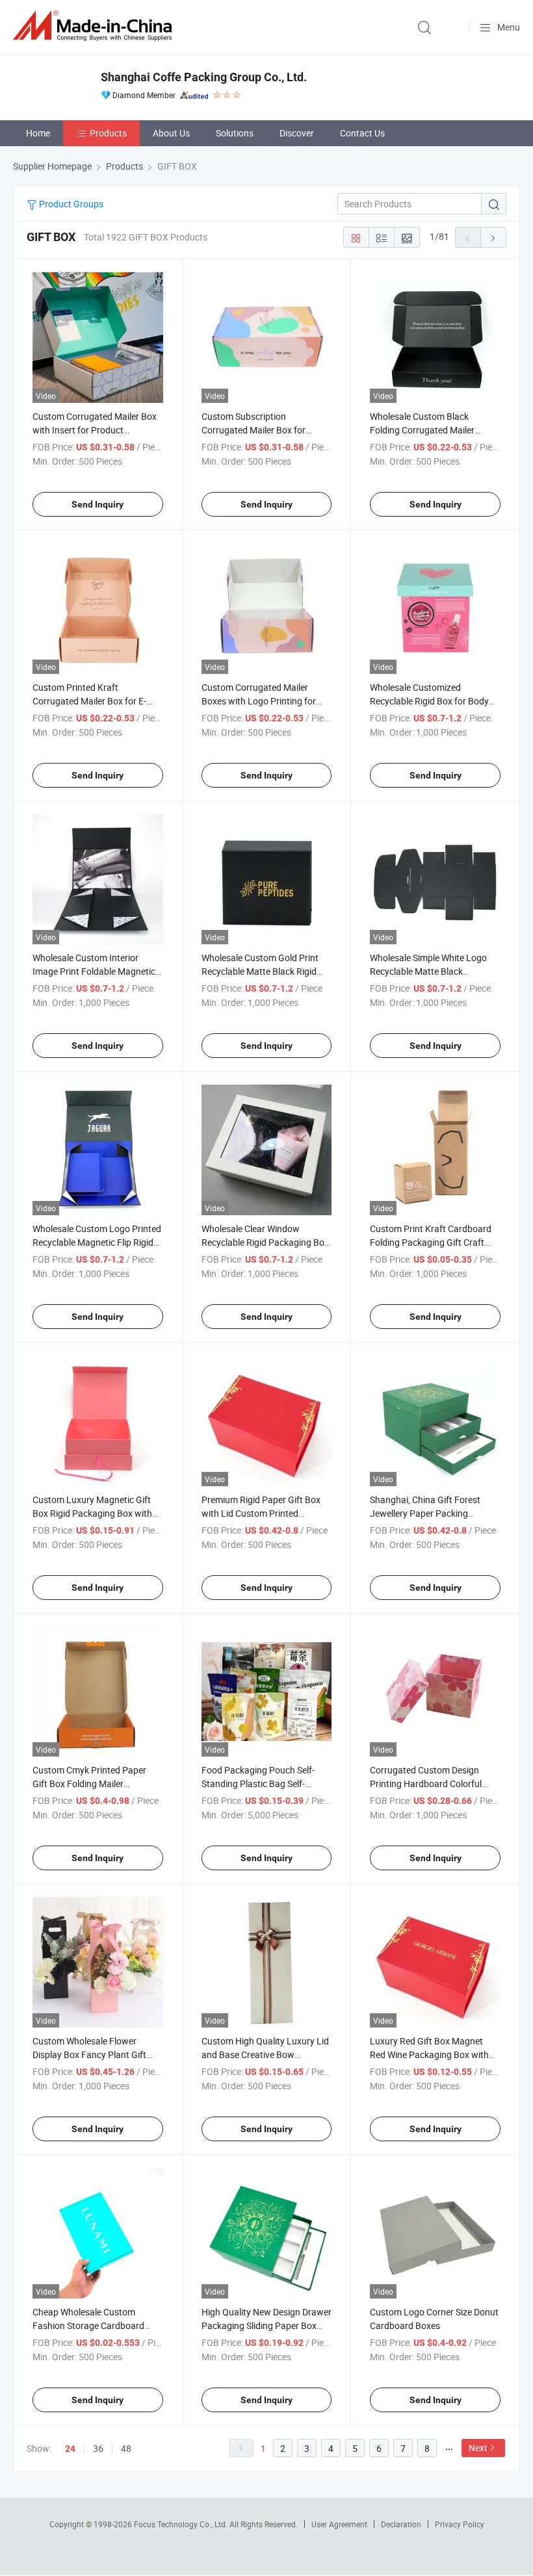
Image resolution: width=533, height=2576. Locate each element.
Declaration (401, 2524)
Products (108, 133)
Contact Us (362, 133)
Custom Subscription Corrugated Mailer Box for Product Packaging (253, 430)
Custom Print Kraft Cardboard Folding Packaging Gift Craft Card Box (431, 1242)
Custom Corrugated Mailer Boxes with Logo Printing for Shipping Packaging (259, 701)
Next (478, 2448)
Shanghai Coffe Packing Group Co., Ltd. (204, 77)
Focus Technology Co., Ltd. (182, 2524)
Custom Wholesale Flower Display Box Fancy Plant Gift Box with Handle (89, 2054)
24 (70, 2449)
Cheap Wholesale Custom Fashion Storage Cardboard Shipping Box (88, 2325)
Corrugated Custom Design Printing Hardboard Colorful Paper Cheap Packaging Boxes (432, 1784)
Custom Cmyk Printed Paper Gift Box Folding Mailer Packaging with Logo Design (90, 1784)
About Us (171, 133)
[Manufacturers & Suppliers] (95, 26)
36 (98, 2448)
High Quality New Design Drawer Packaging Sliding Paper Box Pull (266, 2325)
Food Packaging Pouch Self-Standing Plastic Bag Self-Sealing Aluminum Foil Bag (258, 1784)
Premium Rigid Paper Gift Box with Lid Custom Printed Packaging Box (261, 1513)
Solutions (235, 133)
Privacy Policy (460, 2524)
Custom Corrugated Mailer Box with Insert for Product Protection (95, 430)
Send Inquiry (97, 504)
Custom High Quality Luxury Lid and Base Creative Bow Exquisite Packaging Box (265, 2054)
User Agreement (339, 2524)
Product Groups (70, 204)
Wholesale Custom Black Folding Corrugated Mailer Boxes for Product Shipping (425, 430)
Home (38, 133)
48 (126, 2448)
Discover (297, 133)
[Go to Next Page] (493, 237)
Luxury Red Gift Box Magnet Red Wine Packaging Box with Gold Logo (429, 2054)
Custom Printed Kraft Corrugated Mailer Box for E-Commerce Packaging (89, 701)
